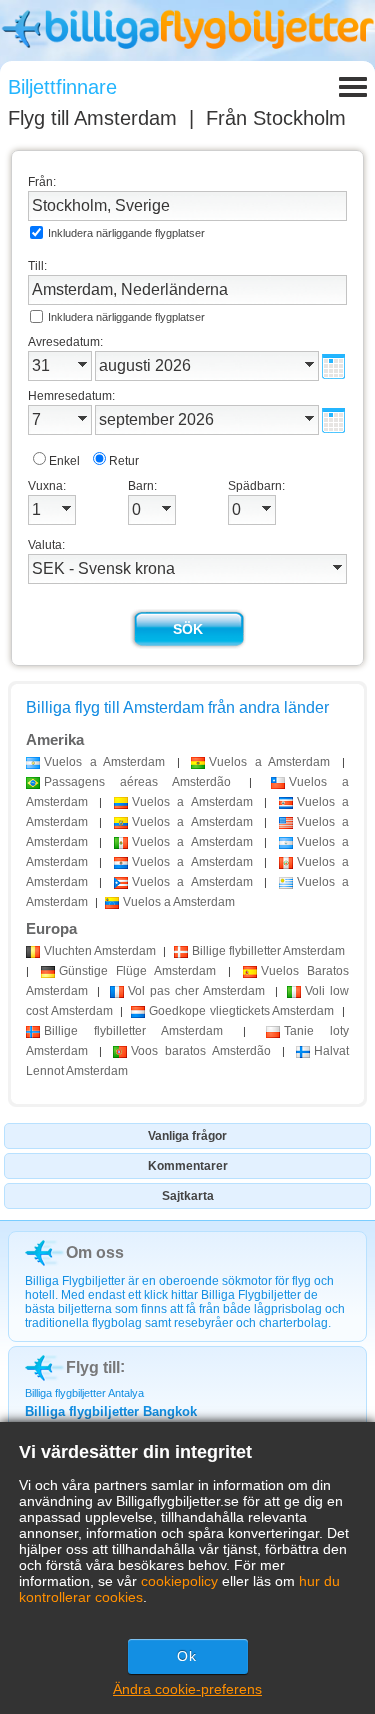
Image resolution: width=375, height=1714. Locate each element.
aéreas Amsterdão (137, 782)
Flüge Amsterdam (137, 971)
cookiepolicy (179, 1581)
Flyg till (92, 118)
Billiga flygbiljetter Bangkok (111, 1411)
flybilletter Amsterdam (268, 951)
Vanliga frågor (187, 1136)
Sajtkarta (188, 1196)
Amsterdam (100, 951)
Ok (187, 1656)
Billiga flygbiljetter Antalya (84, 1393)
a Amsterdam (104, 762)
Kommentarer (188, 1166)
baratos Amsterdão (201, 1051)
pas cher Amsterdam (197, 991)
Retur (124, 461)
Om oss (95, 1252)
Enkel (64, 461)
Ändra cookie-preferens (187, 1689)
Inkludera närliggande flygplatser (126, 233)
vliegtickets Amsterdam (241, 1011)
